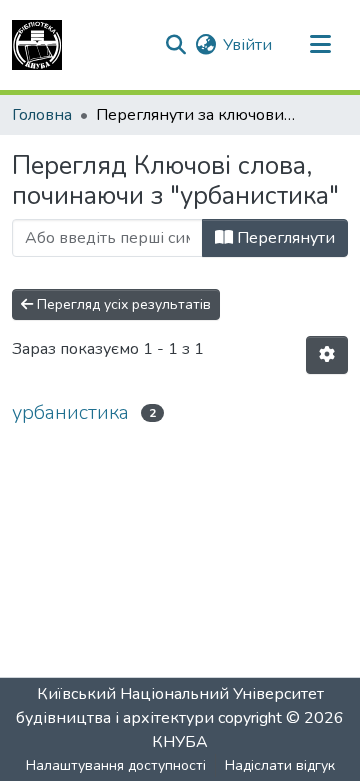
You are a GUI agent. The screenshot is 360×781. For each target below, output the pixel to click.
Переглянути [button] (284, 238)
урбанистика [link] (70, 412)
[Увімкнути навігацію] (320, 45)
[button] (37, 45)
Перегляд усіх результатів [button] (122, 304)
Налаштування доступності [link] (116, 765)
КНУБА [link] (180, 742)
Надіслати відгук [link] (280, 765)
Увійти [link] (247, 45)
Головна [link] (42, 115)
